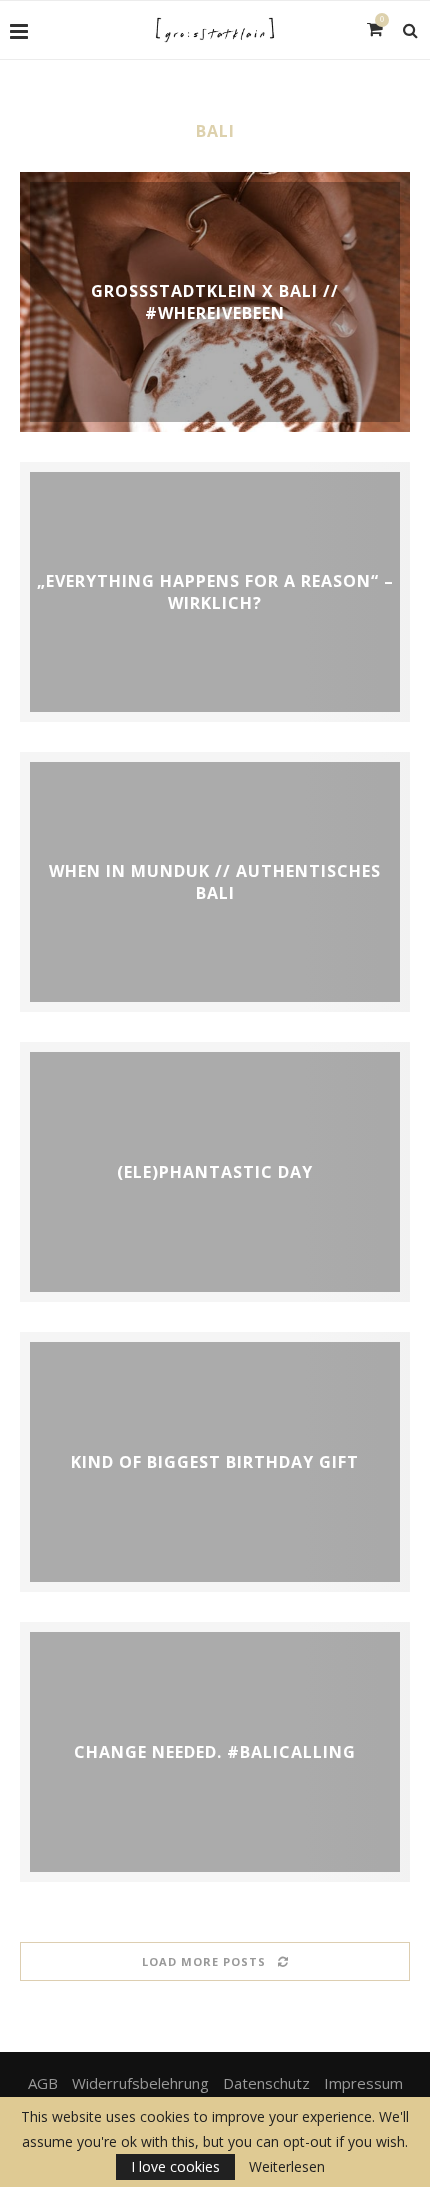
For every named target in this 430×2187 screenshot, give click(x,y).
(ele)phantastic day (215, 1172)
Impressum (363, 2083)
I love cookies (175, 2166)
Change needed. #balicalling (215, 1752)
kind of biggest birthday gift (215, 1462)
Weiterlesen (287, 2167)
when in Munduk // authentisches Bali (215, 882)
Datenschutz (266, 2083)
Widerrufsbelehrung (140, 2083)
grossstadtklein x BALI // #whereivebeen (215, 302)
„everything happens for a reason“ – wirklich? (215, 592)
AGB (43, 2083)
